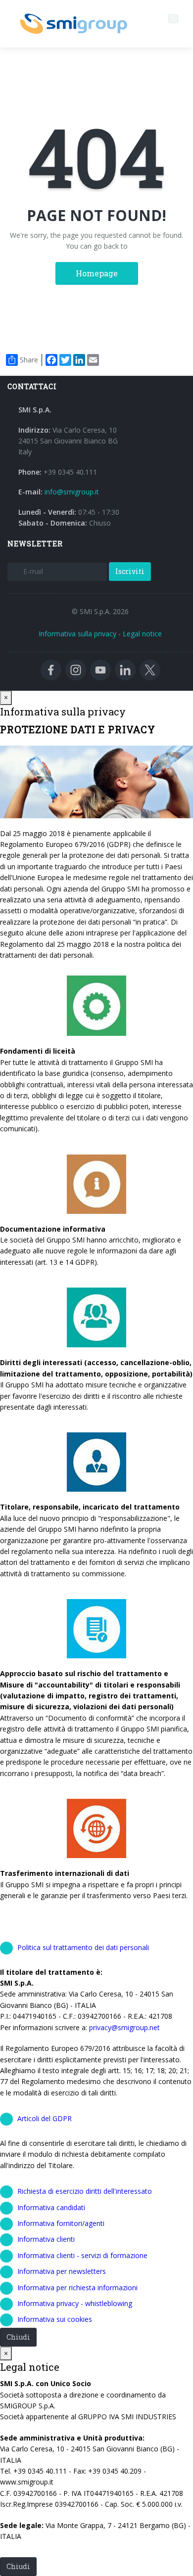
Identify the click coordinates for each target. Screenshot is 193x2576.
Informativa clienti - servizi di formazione (82, 2255)
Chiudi (18, 2337)
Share (29, 360)
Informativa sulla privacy (77, 634)
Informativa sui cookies (55, 2319)
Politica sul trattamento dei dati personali (83, 1947)
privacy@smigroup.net (124, 2027)
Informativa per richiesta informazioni (77, 2287)
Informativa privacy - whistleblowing (75, 2303)
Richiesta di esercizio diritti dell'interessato (85, 2191)
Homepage (97, 273)
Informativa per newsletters (62, 2271)
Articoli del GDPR (45, 2118)
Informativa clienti (46, 2239)
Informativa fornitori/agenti (61, 2223)
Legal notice (142, 634)
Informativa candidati (51, 2207)
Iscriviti (130, 571)
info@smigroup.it (72, 492)
